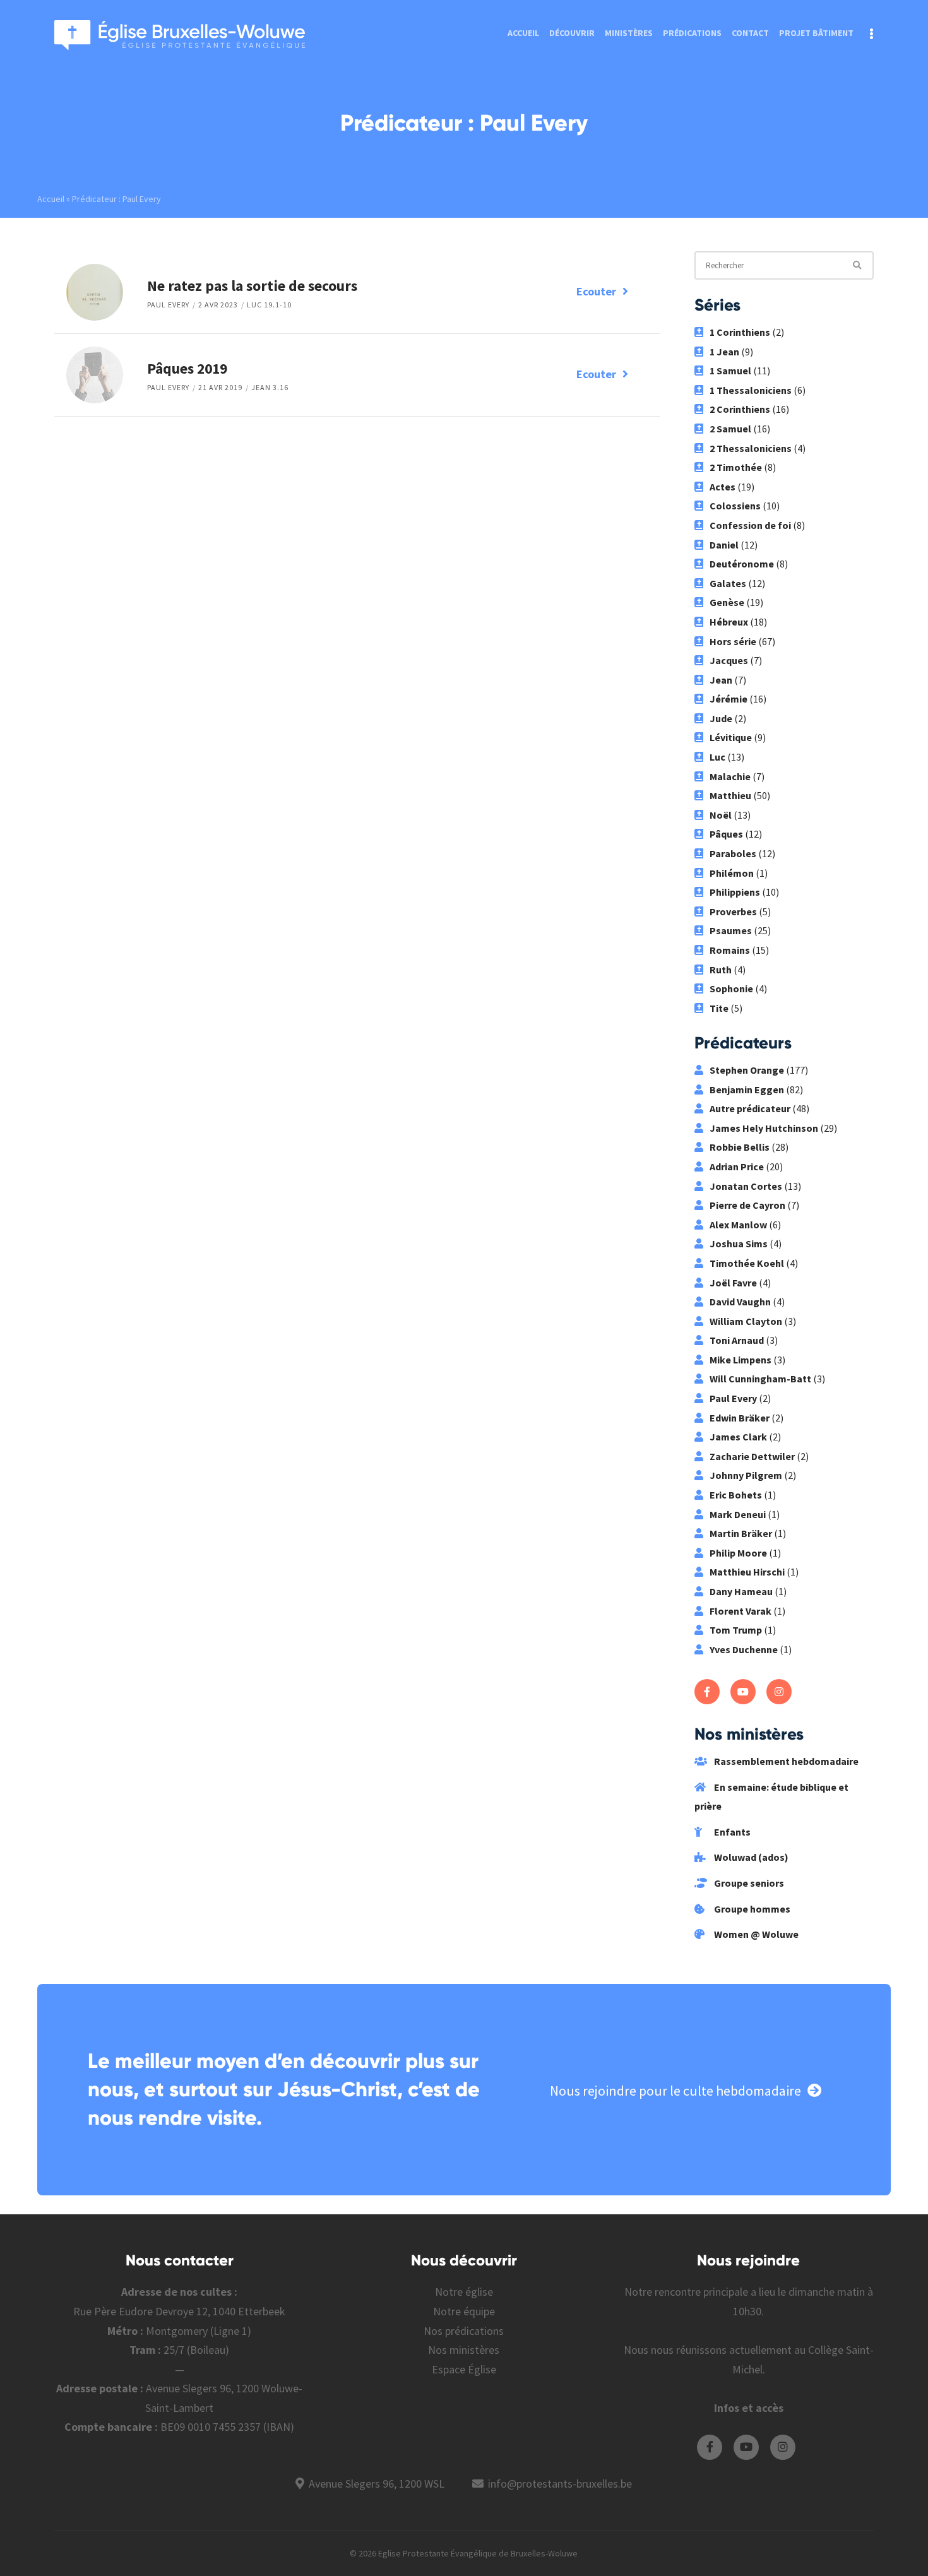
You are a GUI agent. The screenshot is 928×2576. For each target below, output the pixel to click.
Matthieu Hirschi (747, 1572)
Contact (750, 33)
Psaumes (731, 930)
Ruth (721, 970)
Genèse (727, 602)
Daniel (724, 545)
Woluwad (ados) (750, 1857)
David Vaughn (740, 1302)
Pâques (726, 834)
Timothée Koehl (747, 1263)
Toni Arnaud (737, 1340)
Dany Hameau (741, 1591)
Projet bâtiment (816, 33)
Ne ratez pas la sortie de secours (252, 286)
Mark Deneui (738, 1514)
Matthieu (730, 795)
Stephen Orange (747, 1070)
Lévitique (731, 737)
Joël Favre (733, 1283)
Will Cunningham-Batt (760, 1379)
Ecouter (596, 291)
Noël (721, 815)
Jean (721, 680)
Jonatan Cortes (746, 1186)
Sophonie (731, 988)
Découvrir (572, 33)
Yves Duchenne (744, 1649)
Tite (719, 1008)
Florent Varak (741, 1611)
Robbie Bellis (740, 1147)
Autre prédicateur (750, 1108)
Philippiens (735, 892)
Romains (730, 950)
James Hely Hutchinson (764, 1128)
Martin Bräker (741, 1533)
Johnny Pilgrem (746, 1475)
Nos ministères (464, 2350)
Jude (721, 718)
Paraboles (733, 853)
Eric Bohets (736, 1495)
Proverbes (733, 911)
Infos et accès (749, 2408)
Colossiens (735, 506)
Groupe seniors (748, 1883)
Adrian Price (737, 1166)
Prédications (692, 33)
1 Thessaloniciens (751, 390)
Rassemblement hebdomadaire (785, 1761)
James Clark (738, 1437)
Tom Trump (736, 1630)
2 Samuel (730, 429)
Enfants (731, 1832)
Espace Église (464, 2369)
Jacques (729, 660)
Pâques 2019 (187, 368)
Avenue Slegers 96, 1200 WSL (377, 2484)
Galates (728, 583)
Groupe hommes (751, 1909)
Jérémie (729, 699)
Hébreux (729, 622)
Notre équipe (464, 2311)
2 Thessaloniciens (751, 448)
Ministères (629, 33)
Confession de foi (750, 525)
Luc (717, 757)
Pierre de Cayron (747, 1205)
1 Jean (724, 352)
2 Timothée (736, 467)
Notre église (464, 2292)
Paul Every (168, 305)
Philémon (732, 873)
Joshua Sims (739, 1243)
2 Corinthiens (740, 409)
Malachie (730, 776)
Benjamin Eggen (747, 1089)
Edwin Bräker (740, 1418)
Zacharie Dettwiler (752, 1456)
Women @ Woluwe (755, 1934)
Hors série (733, 641)
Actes (723, 487)
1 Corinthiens (740, 332)
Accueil (523, 33)
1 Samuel (730, 371)
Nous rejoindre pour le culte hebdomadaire (675, 2091)
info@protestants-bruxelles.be (560, 2484)
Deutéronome (742, 564)
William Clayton (746, 1321)
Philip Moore (738, 1553)
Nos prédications (464, 2331)
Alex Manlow (738, 1225)
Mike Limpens (741, 1360)
